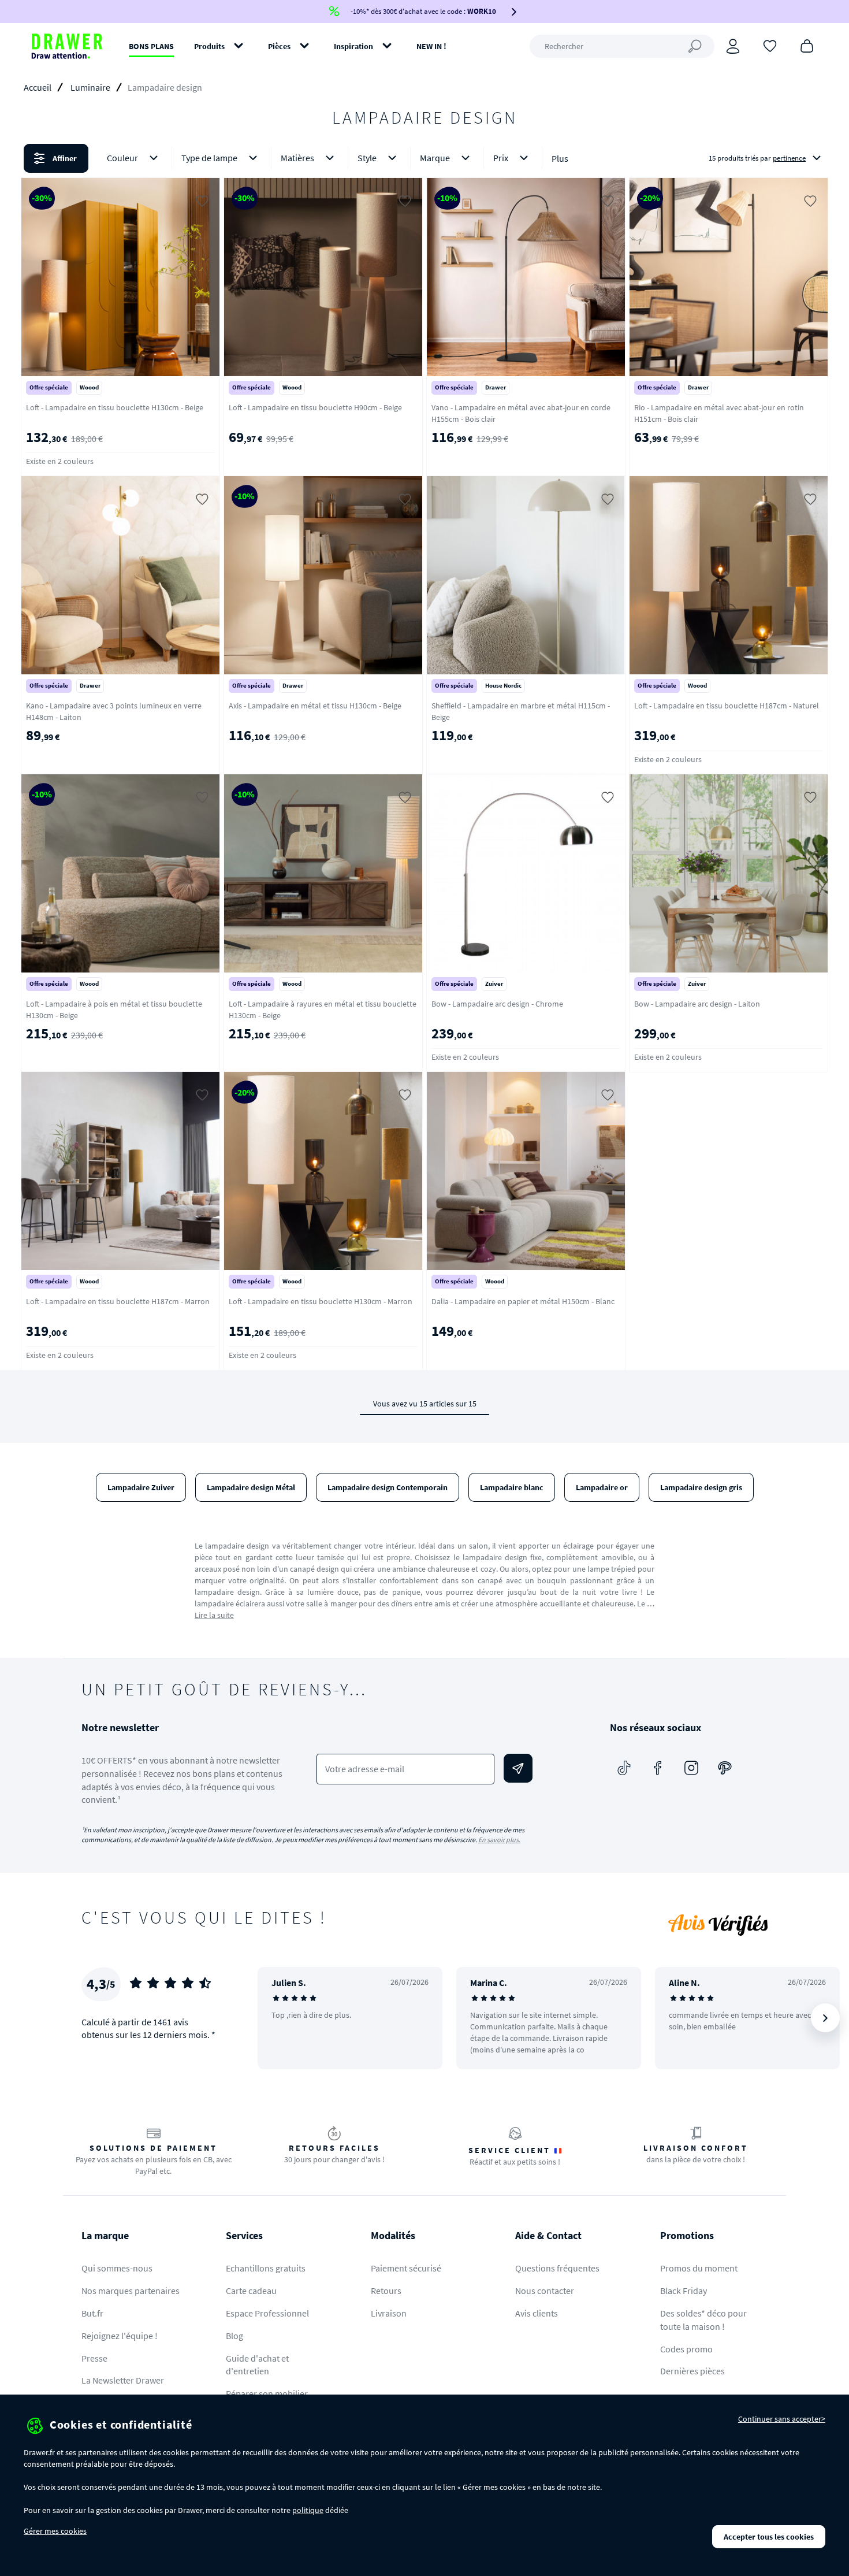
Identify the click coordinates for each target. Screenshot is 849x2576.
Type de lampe (209, 158)
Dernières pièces (692, 2371)
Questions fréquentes (557, 2268)
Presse (94, 2358)
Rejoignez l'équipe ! (120, 2336)
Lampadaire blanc (512, 1487)
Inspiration (353, 46)
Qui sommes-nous (117, 2268)
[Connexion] (733, 46)
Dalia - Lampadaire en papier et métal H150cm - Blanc (523, 1301)
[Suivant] (825, 2018)
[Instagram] (691, 1768)
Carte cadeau (251, 2291)
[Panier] (807, 45)
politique (308, 2510)
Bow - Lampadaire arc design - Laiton (697, 1004)
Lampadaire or (602, 1487)
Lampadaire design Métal (251, 1487)
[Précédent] (281, 2018)
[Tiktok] (624, 1768)
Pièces (279, 46)
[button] (425, 158)
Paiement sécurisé (406, 2268)
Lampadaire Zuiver (141, 1487)
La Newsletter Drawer (123, 2380)
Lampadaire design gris (701, 1487)
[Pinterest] (725, 1768)
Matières (297, 158)
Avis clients (537, 2313)
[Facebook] (658, 1768)
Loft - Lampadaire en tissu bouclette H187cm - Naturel (727, 706)
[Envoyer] (518, 1768)
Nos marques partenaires (131, 2291)
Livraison (389, 2313)
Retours (386, 2291)
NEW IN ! (431, 46)
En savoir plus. (499, 1840)
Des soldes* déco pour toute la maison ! (703, 2320)
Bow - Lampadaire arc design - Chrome (497, 1004)
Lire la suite (214, 1615)
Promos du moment (699, 2268)
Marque (435, 158)
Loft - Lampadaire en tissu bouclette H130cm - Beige (115, 407)
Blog (234, 2336)
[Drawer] (67, 46)
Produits (209, 46)
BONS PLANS (151, 46)
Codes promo (686, 2349)
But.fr (92, 2313)
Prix (501, 158)
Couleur (122, 158)
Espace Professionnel (267, 2313)
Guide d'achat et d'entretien (257, 2365)
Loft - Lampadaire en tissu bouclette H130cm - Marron (321, 1301)
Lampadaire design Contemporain (388, 1487)
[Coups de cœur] (770, 45)
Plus (560, 158)
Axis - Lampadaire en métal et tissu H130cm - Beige (315, 706)
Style (367, 158)
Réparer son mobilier (267, 2393)
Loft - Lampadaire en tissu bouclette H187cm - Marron (118, 1301)
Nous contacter (545, 2291)
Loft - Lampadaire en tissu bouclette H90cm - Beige (315, 407)
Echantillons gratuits (266, 2268)
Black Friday (684, 2291)
